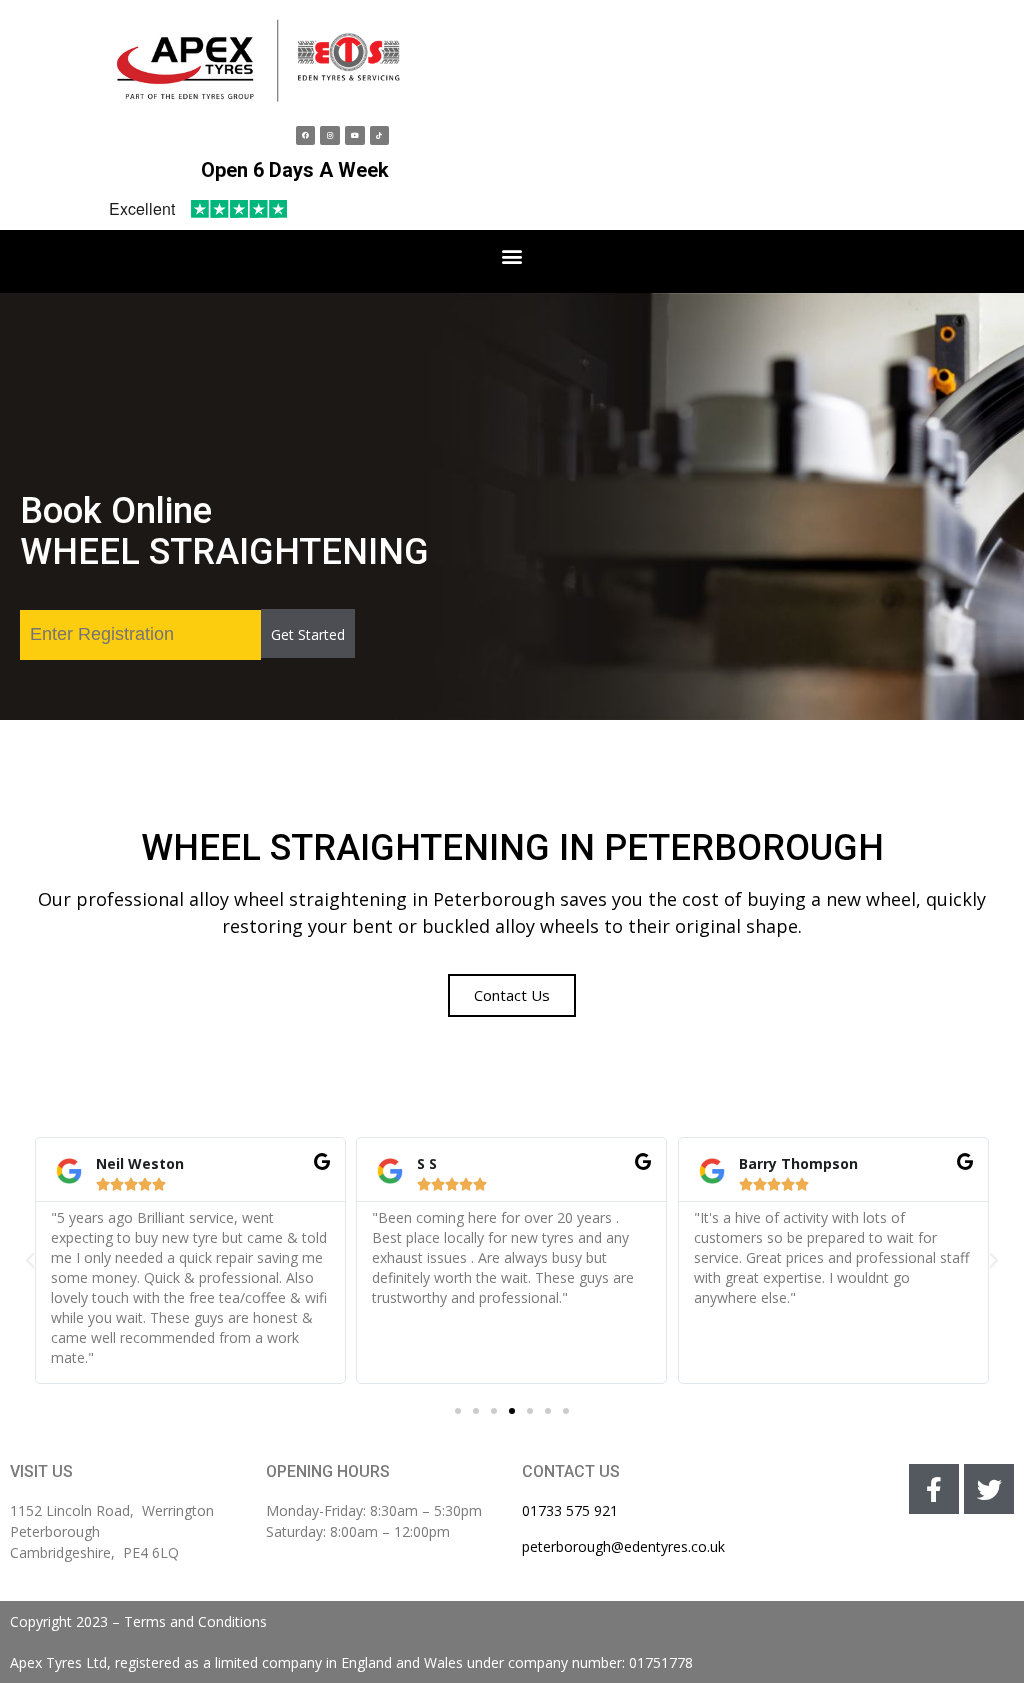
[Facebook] (306, 136)
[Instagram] (330, 136)
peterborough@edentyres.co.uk (623, 1546)
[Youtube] (355, 136)
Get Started (308, 634)
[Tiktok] (380, 136)
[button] (512, 256)
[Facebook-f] (934, 1489)
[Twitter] (989, 1489)
